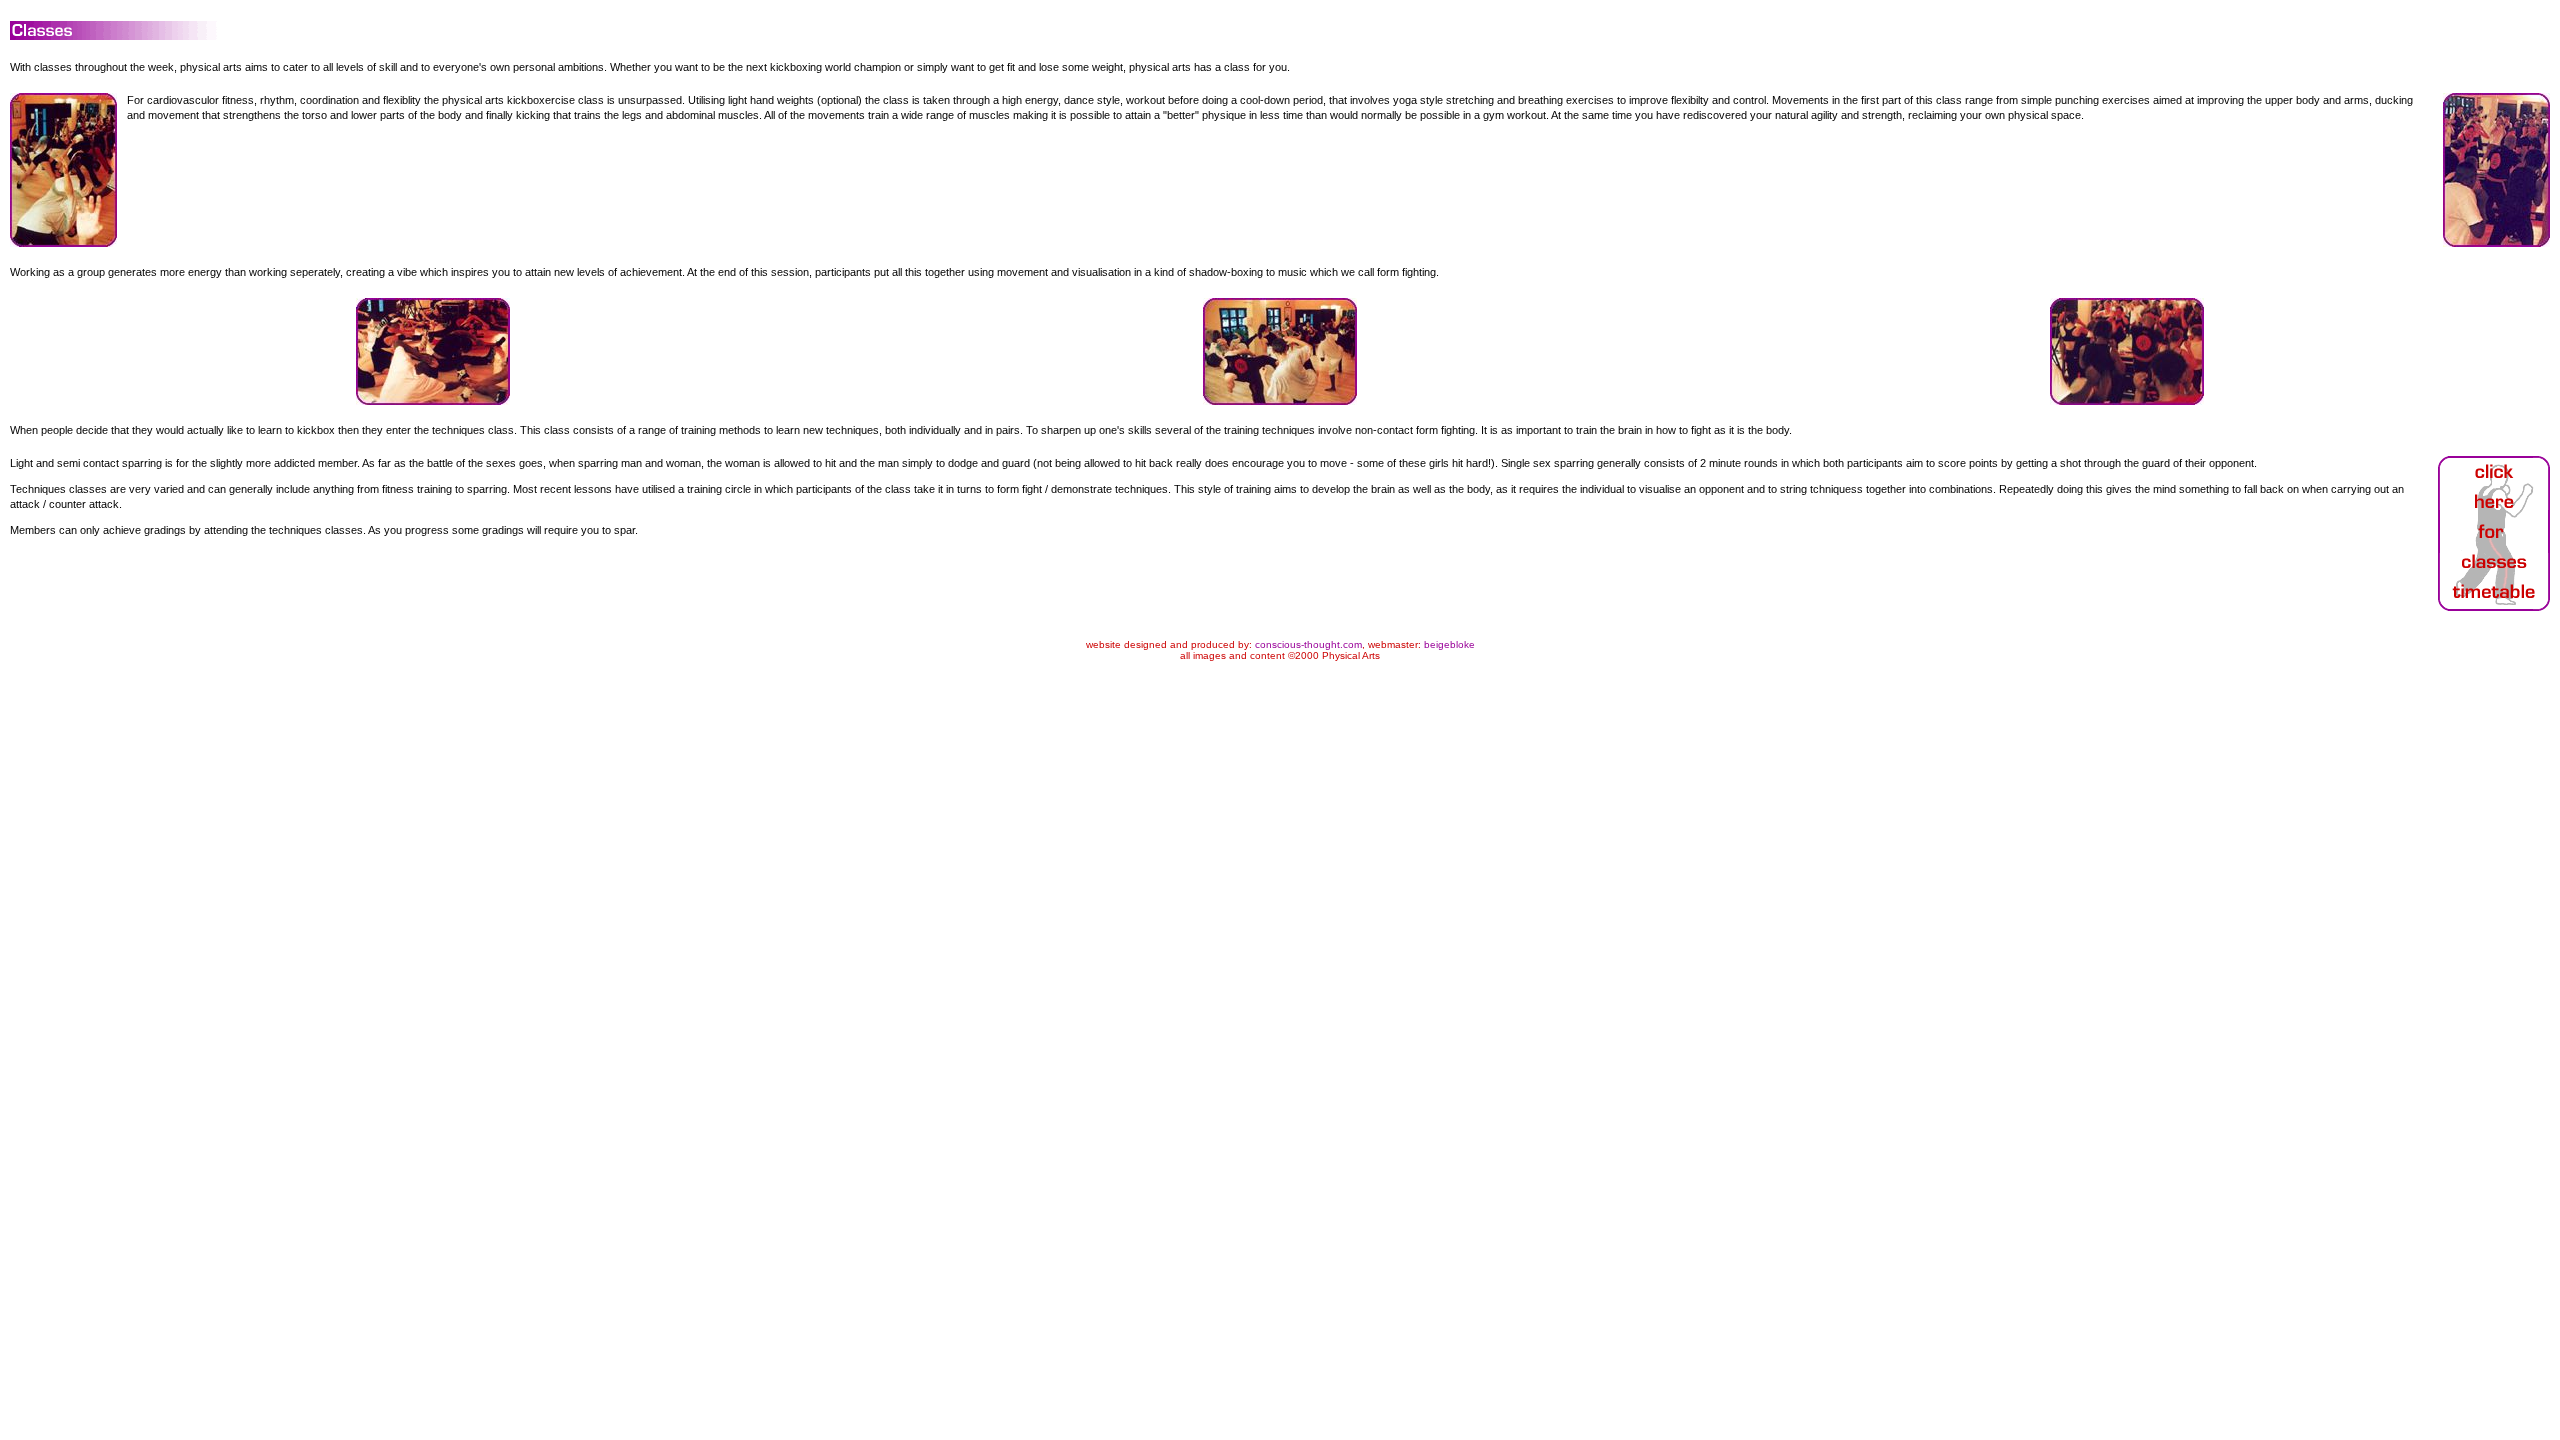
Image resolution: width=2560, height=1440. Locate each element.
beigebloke (1449, 644)
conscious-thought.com (1308, 644)
